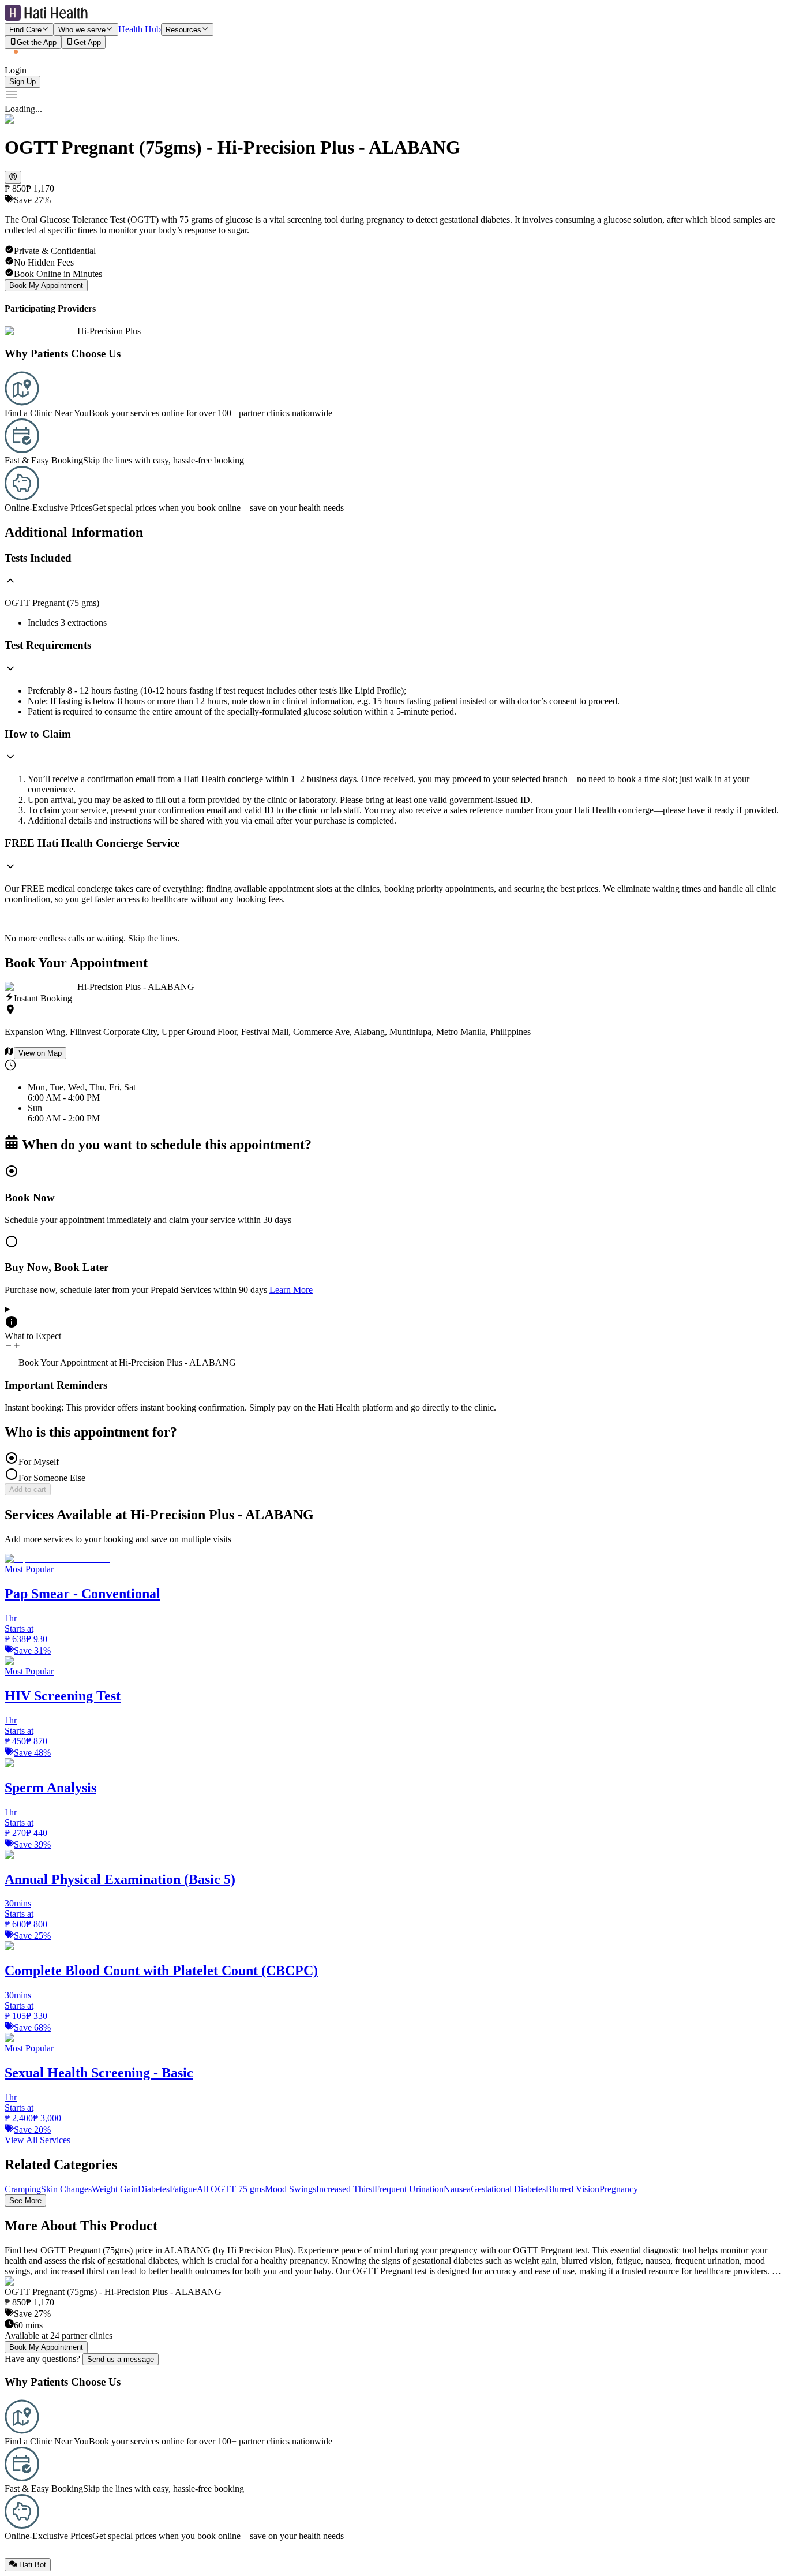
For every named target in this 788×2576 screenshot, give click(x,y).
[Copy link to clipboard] (13, 177)
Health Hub (140, 29)
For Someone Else (52, 1478)
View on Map (40, 1053)
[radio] (394, 1194)
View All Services (37, 2140)
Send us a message (121, 2359)
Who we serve (82, 30)
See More (25, 2201)
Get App (87, 43)
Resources (183, 30)
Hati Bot (33, 2565)
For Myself (39, 1462)
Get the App (37, 43)
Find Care (25, 30)
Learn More (291, 1290)
